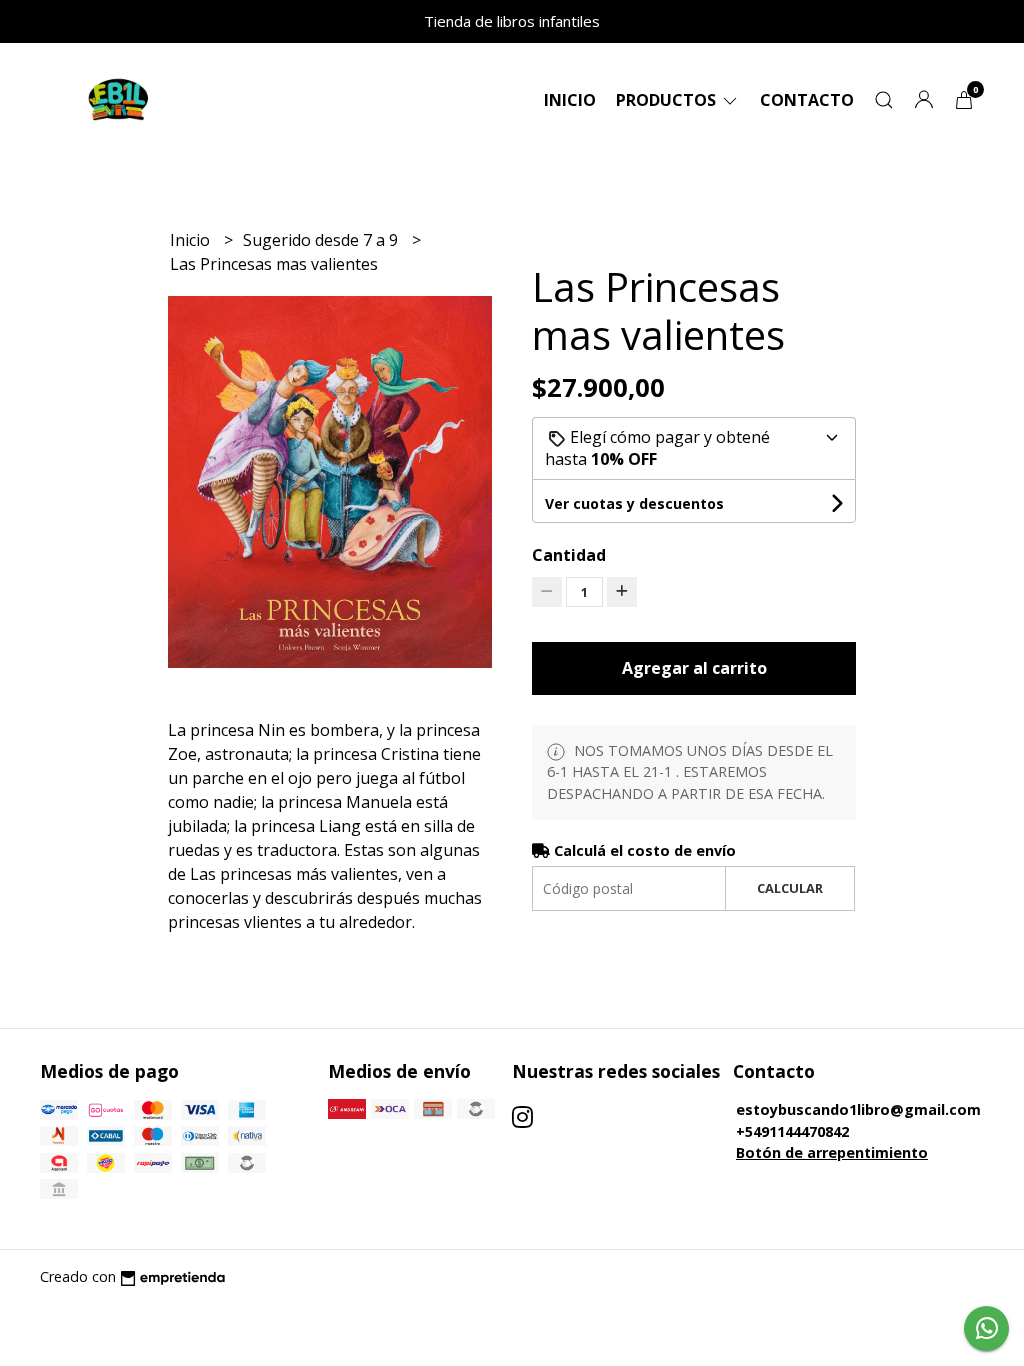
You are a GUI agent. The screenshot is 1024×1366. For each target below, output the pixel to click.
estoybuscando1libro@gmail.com (858, 1109)
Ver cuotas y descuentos (634, 503)
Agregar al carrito (694, 668)
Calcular (790, 888)
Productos (668, 100)
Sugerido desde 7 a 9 (322, 240)
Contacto (807, 100)
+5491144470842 (792, 1131)
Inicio (570, 100)
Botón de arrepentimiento (832, 1152)
